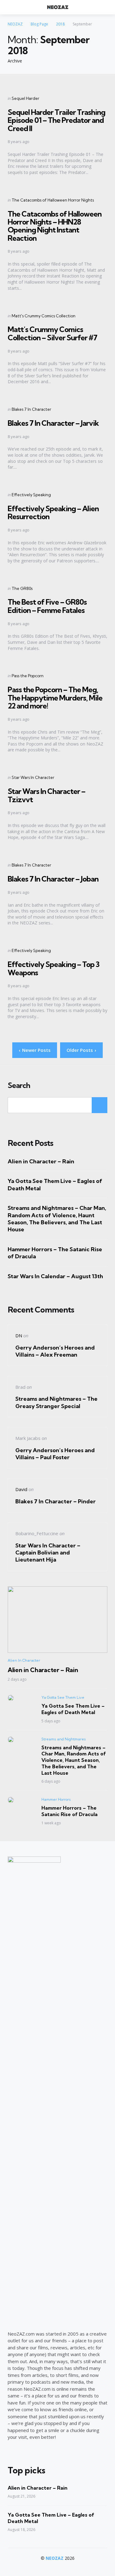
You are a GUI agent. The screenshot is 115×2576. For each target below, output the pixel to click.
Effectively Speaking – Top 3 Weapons (54, 968)
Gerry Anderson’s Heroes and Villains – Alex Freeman (55, 1351)
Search (19, 1086)
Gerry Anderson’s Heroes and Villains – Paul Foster (55, 1454)
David (21, 1489)
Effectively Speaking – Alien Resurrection (53, 512)
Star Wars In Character (33, 777)
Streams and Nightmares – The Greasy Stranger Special (56, 1402)
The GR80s (22, 588)
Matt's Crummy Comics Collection (44, 316)
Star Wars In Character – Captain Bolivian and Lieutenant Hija (48, 1553)
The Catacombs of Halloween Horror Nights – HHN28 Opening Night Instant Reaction (55, 226)
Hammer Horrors (56, 1799)
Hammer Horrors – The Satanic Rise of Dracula (55, 1253)
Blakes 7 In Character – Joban (53, 879)
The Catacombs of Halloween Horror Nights (53, 200)
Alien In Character (24, 1660)
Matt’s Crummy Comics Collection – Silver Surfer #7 (52, 333)
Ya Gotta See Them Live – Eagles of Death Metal (55, 1184)
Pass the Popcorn (28, 676)
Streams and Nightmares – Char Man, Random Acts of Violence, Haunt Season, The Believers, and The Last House (57, 1219)
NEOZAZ (55, 2558)
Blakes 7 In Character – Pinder (56, 1501)
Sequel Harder (25, 98)
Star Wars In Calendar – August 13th (55, 1276)
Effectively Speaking (31, 495)
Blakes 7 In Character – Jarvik (53, 423)
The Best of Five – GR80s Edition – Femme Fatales (47, 606)
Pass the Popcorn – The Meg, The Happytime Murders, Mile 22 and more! (55, 698)
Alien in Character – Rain (41, 1161)
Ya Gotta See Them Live (63, 1697)
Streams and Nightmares (64, 1739)
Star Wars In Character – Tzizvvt (46, 795)
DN (19, 1335)
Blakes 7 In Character (31, 409)
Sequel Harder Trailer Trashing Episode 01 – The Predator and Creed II (56, 120)
